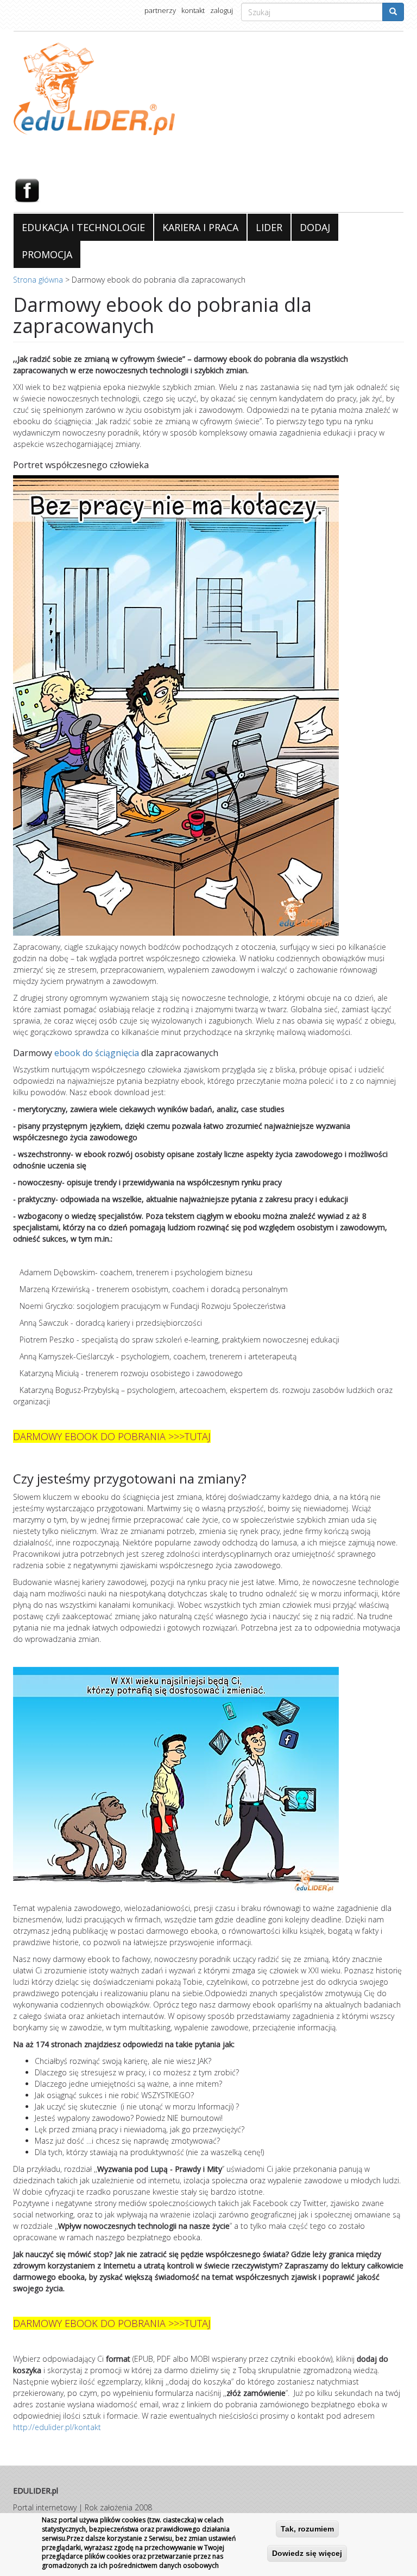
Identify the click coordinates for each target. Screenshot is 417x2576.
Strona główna (38, 280)
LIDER (269, 227)
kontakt (193, 10)
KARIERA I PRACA (200, 227)
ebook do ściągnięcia (98, 1053)
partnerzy (160, 10)
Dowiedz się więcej (307, 2553)
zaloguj (222, 10)
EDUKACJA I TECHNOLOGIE (83, 227)
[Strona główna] (208, 89)
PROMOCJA (47, 254)
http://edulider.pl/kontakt (57, 2427)
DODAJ (315, 227)
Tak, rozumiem (307, 2529)
